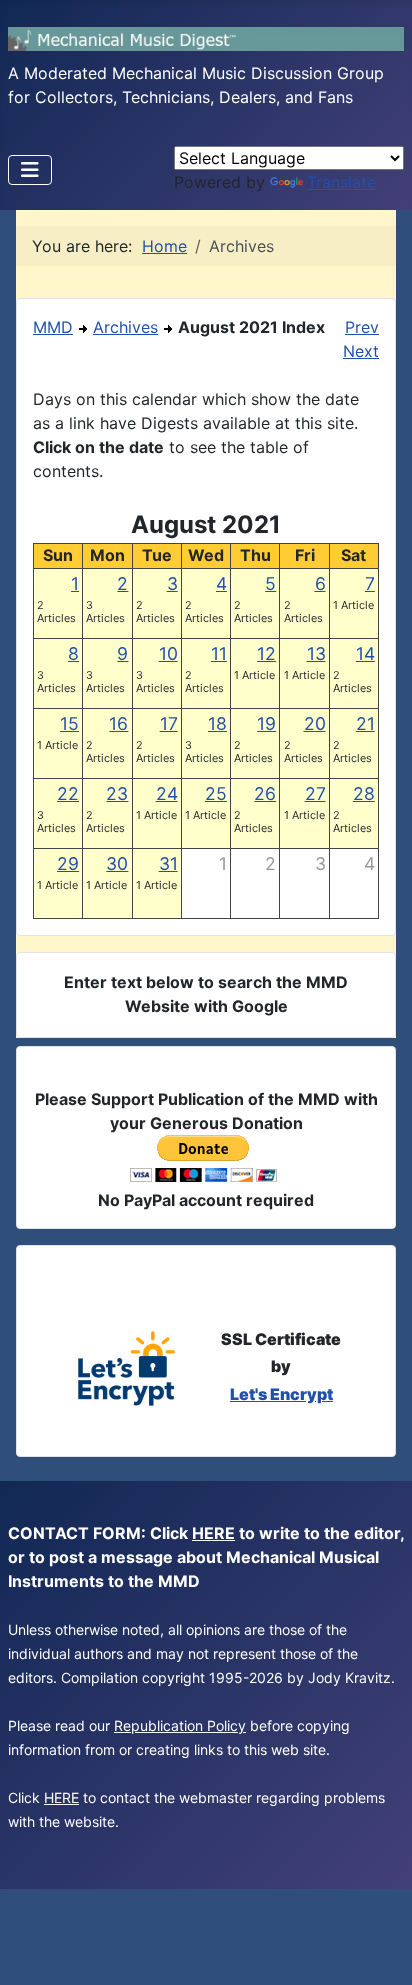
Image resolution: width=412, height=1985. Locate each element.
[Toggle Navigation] (30, 170)
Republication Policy (180, 1725)
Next (361, 351)
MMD (53, 327)
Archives (125, 327)
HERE (213, 1533)
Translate (341, 182)
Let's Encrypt (281, 1394)
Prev (362, 327)
